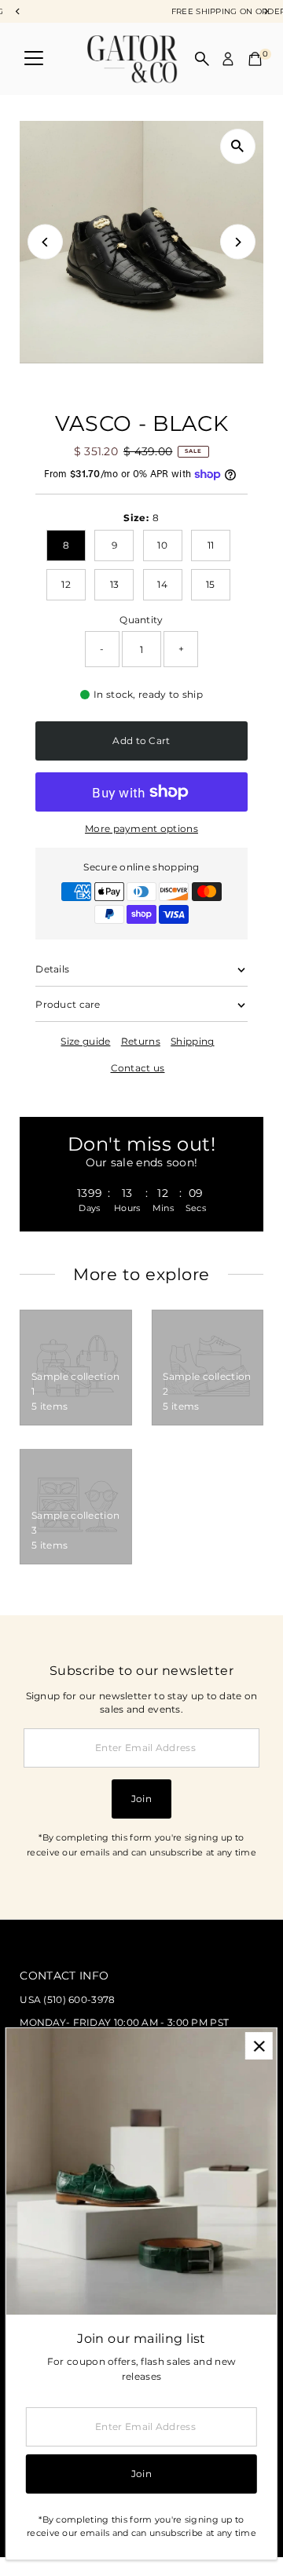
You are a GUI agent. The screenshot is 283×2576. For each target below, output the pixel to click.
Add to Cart (141, 741)
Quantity (141, 620)
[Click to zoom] (238, 146)
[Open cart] (255, 59)
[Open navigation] (34, 59)
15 (211, 584)
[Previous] (45, 242)
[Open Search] (202, 59)
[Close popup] (259, 2046)
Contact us (138, 1068)
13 (115, 584)
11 (211, 545)
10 (162, 545)
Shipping (192, 1042)
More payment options (141, 828)
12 (66, 584)
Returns (141, 1042)
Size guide (85, 1042)
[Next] (238, 242)
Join (141, 1799)
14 (162, 584)
